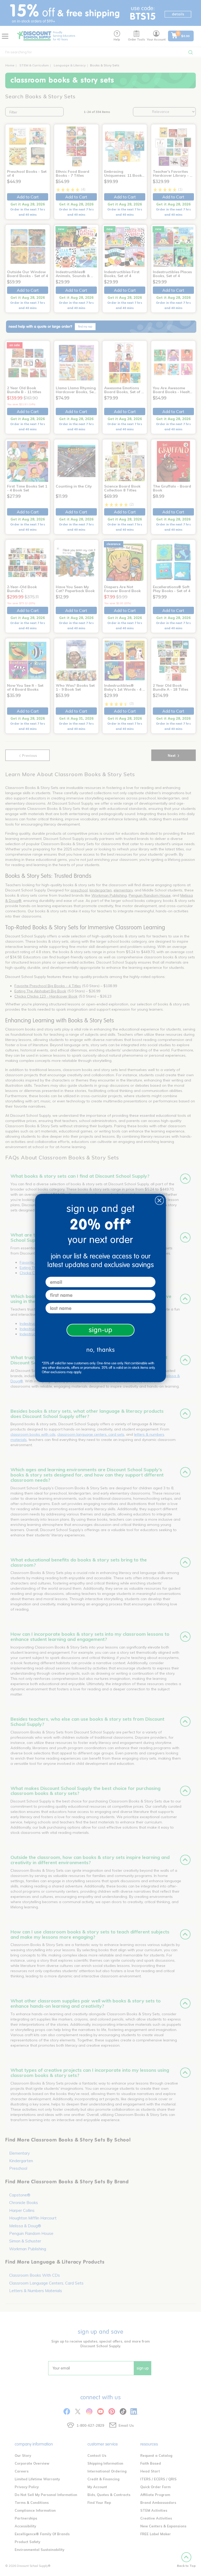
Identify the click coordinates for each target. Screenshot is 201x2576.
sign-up (101, 1330)
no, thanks (101, 1350)
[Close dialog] (159, 1200)
